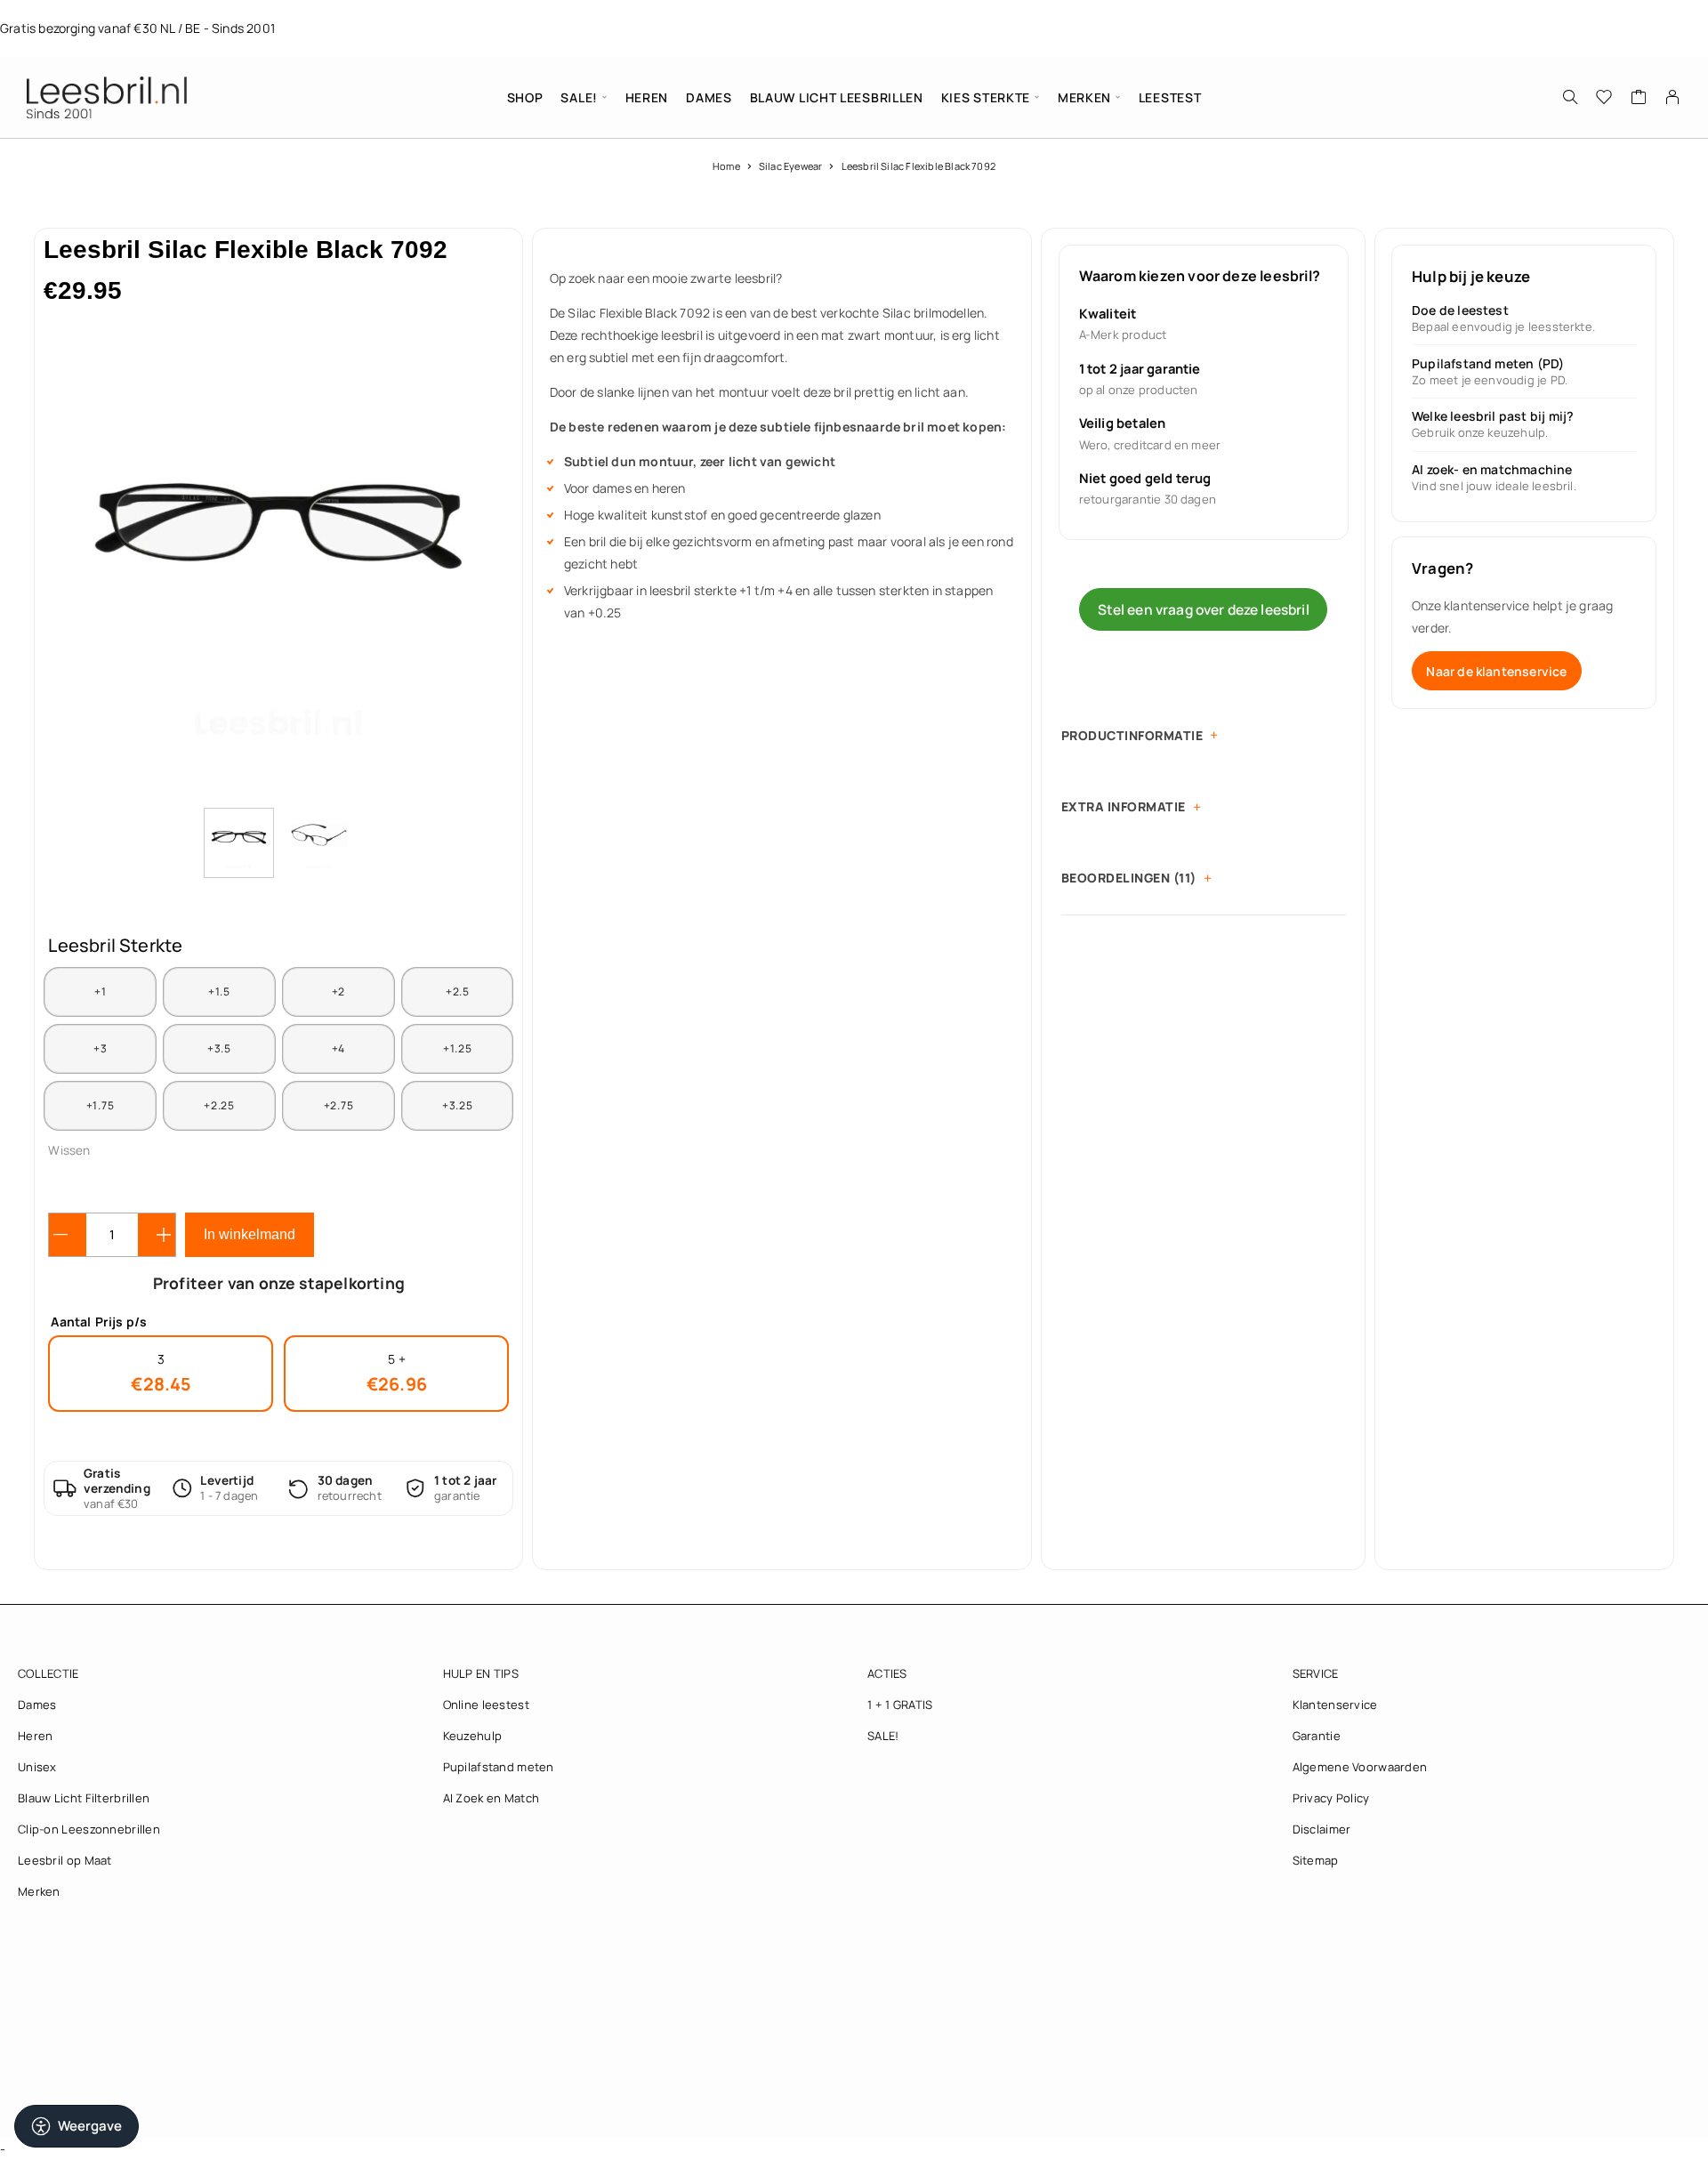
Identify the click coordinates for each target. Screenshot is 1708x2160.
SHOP (525, 97)
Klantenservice (1335, 1705)
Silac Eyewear (790, 166)
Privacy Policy (1331, 1798)
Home (726, 166)
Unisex (37, 1767)
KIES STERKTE (986, 97)
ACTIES (887, 1673)
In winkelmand (250, 1234)
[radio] (100, 992)
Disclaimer (1322, 1829)
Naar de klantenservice (1496, 671)
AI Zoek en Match (491, 1798)
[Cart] (1639, 99)
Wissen (69, 1150)
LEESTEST (1170, 97)
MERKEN (1084, 97)
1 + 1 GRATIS (900, 1705)
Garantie (1317, 1736)
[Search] (1570, 97)
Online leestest (486, 1705)
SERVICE (1316, 1673)
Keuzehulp (473, 1736)
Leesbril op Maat (65, 1860)
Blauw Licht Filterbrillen (84, 1798)
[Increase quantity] (157, 1235)
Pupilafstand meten (499, 1767)
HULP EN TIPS (481, 1673)
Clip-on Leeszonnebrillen (89, 1829)
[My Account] (1673, 97)
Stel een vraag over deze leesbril (1204, 609)
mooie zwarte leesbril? (717, 278)
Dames (37, 1705)
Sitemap (1316, 1860)
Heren (35, 1736)
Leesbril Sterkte (115, 945)
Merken (39, 1891)
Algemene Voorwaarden (1360, 1767)
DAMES (709, 97)
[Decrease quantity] (68, 1235)
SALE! (579, 97)
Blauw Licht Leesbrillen (837, 97)
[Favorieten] (1604, 99)
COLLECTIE (48, 1673)
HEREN (647, 97)
